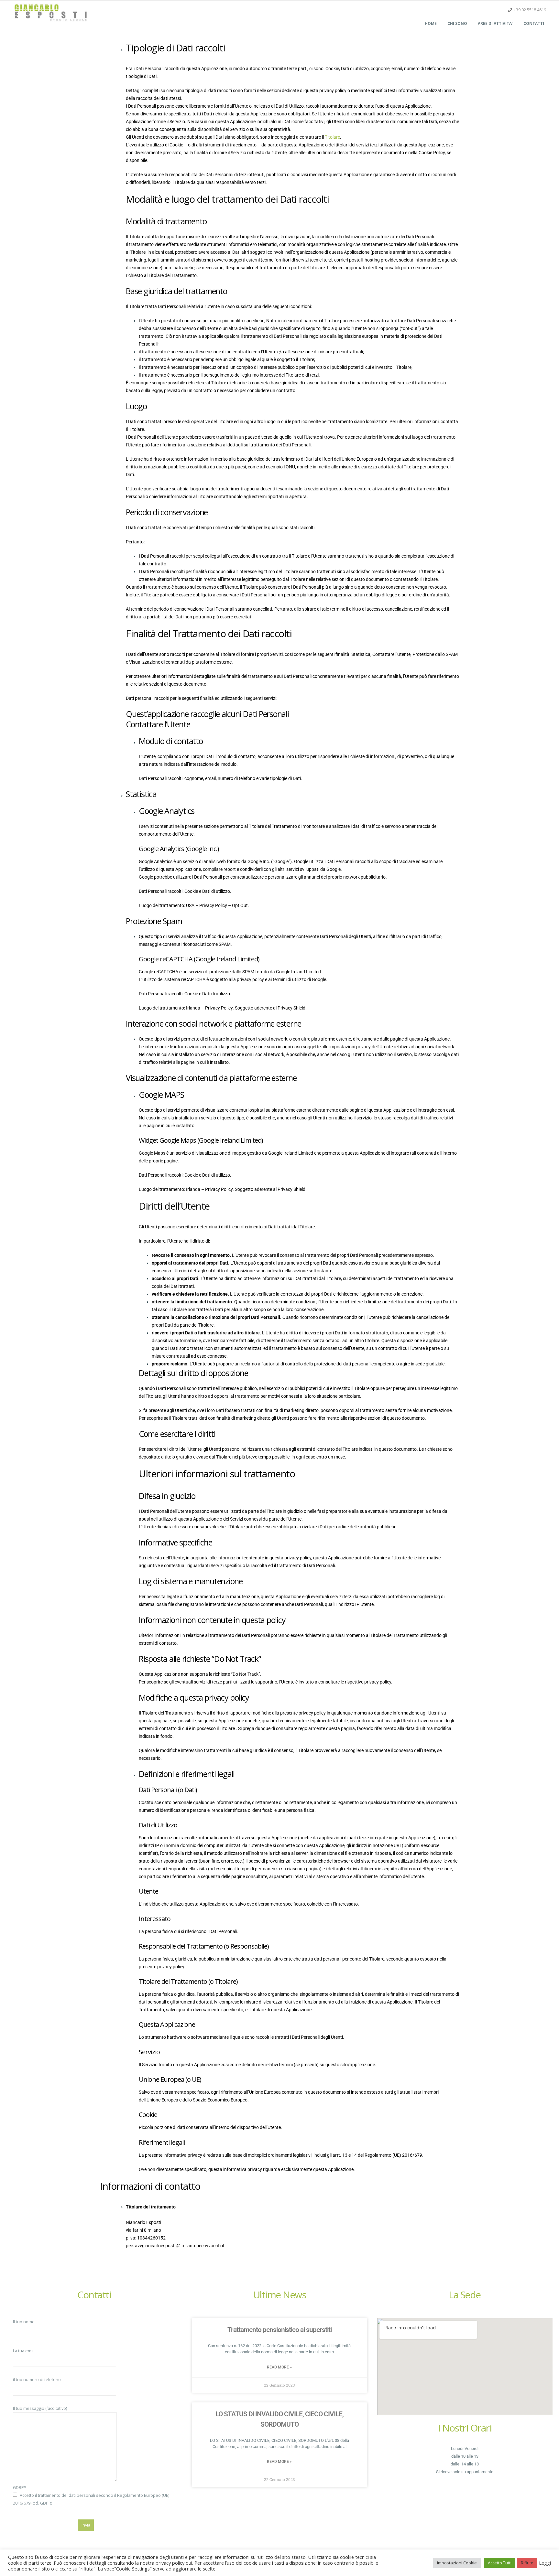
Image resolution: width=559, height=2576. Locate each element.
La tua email (24, 2351)
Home (431, 23)
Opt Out (240, 905)
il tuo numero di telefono (37, 2380)
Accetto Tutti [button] (500, 2563)
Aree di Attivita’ (495, 23)
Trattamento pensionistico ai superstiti (279, 2330)
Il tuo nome (24, 2322)
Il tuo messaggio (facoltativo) (40, 2408)
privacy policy (250, 979)
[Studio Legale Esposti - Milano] (50, 12)
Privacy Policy (213, 905)
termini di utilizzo (290, 979)
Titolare (332, 137)
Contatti (534, 23)
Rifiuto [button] (527, 2563)
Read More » (279, 2367)
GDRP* (91, 2495)
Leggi (545, 2563)
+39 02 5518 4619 (530, 10)
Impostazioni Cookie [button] (457, 2563)
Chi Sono (457, 23)
